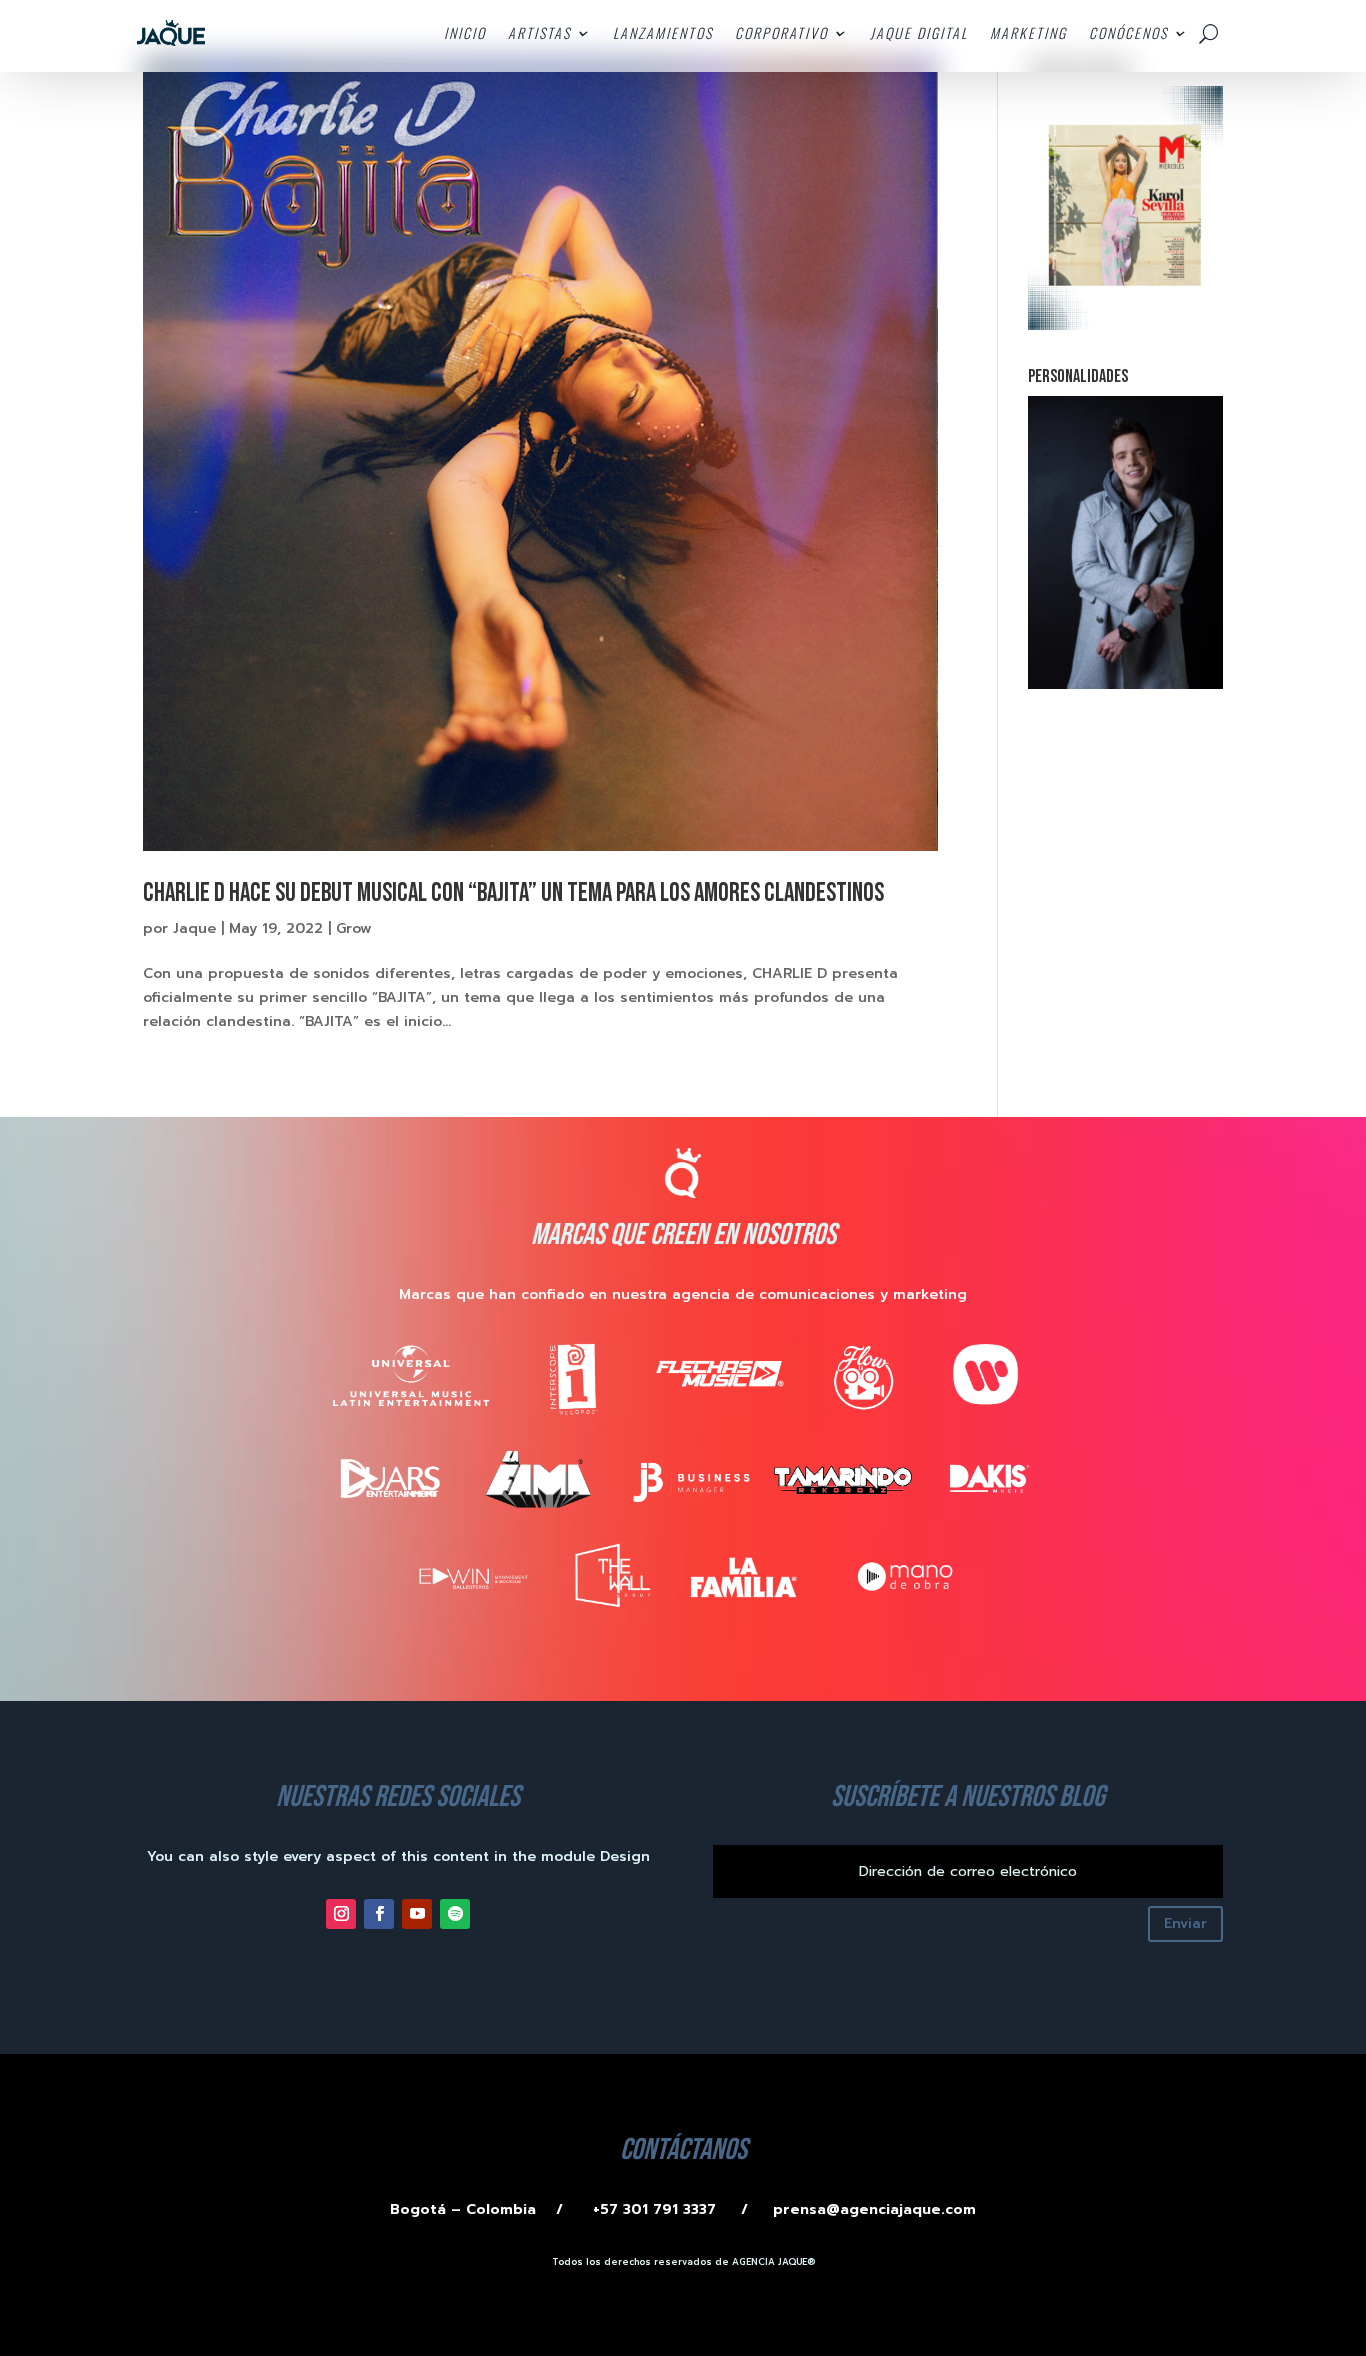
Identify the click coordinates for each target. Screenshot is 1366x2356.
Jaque (194, 928)
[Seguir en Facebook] (379, 1914)
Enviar (1185, 1923)
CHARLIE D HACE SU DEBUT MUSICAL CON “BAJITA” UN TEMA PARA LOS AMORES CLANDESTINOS (513, 893)
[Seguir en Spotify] (455, 1914)
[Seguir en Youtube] (417, 1914)
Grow (354, 928)
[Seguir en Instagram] (341, 1914)
